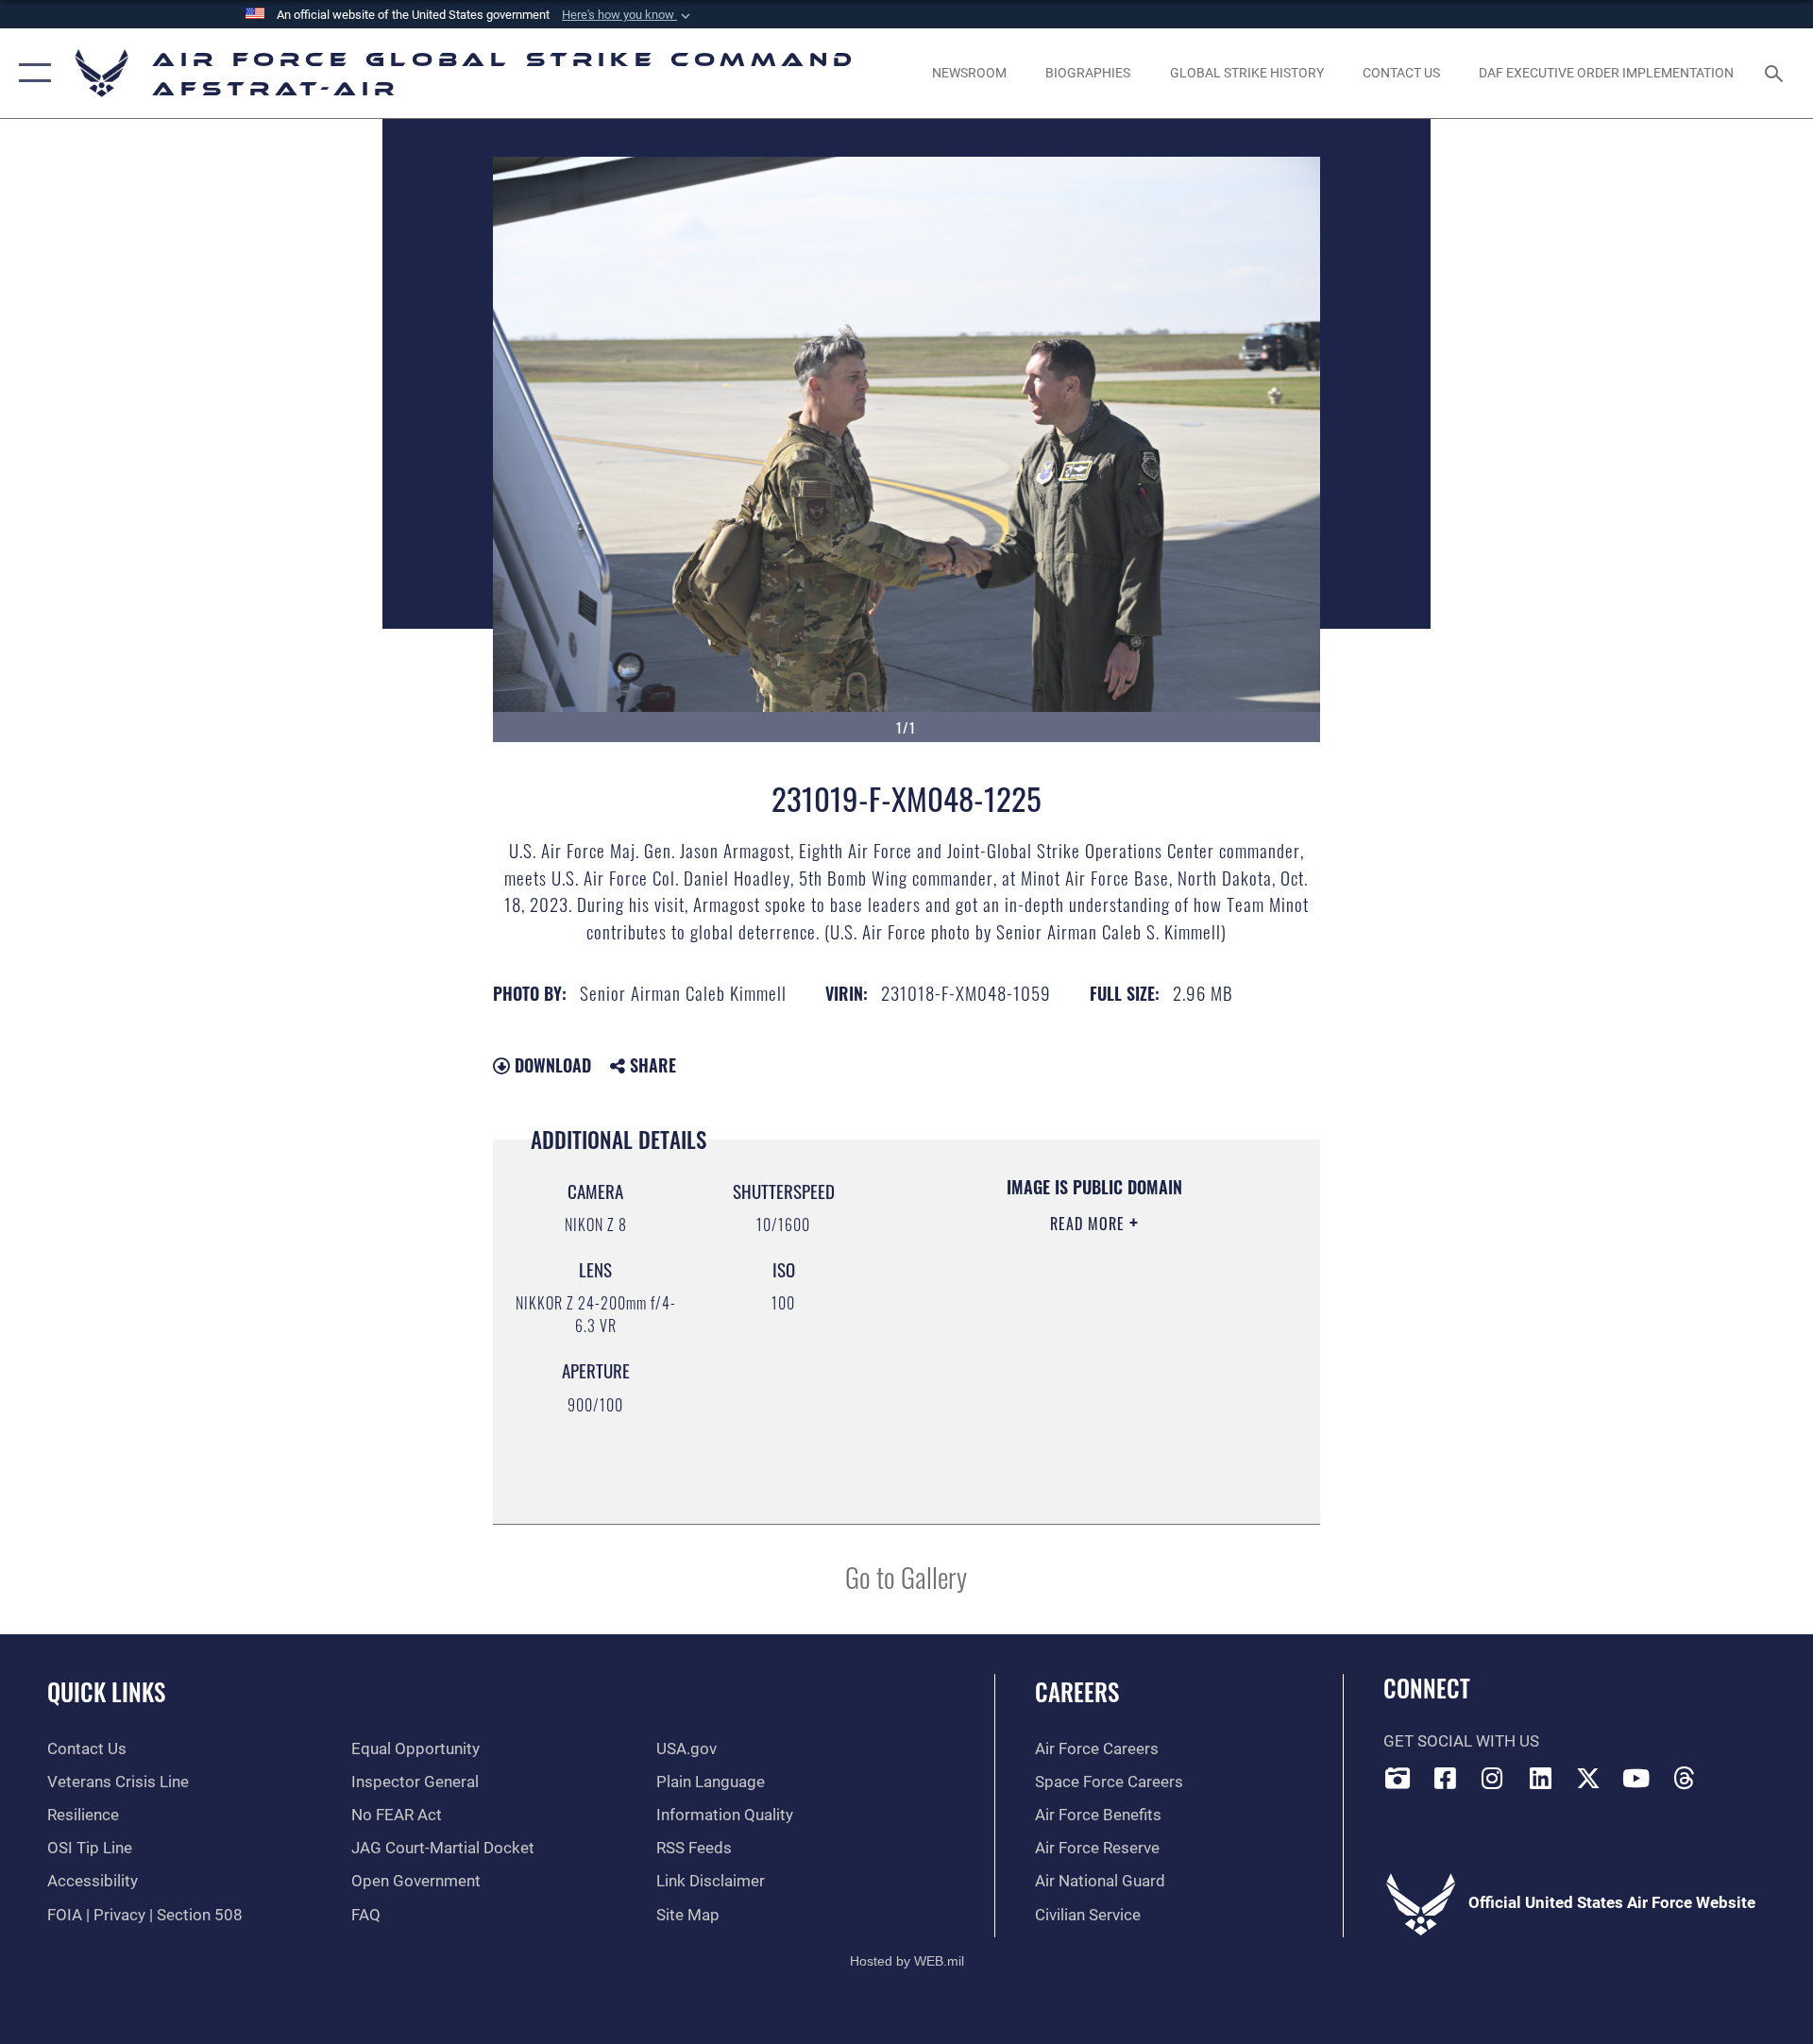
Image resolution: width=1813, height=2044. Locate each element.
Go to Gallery (906, 1576)
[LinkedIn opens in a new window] (1541, 1778)
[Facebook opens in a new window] (1445, 1778)
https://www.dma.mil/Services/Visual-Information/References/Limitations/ (1071, 1410)
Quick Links (106, 1691)
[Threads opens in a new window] (1685, 1778)
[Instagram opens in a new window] (1493, 1778)
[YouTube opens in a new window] (1636, 1778)
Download (551, 1065)
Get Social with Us (1461, 1741)
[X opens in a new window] (1588, 1778)
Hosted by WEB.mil (907, 1961)
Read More (1090, 1224)
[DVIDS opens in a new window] (1398, 1778)
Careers (1077, 1691)
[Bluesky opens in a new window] (1732, 1773)
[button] (628, 15)
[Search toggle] (1776, 73)
